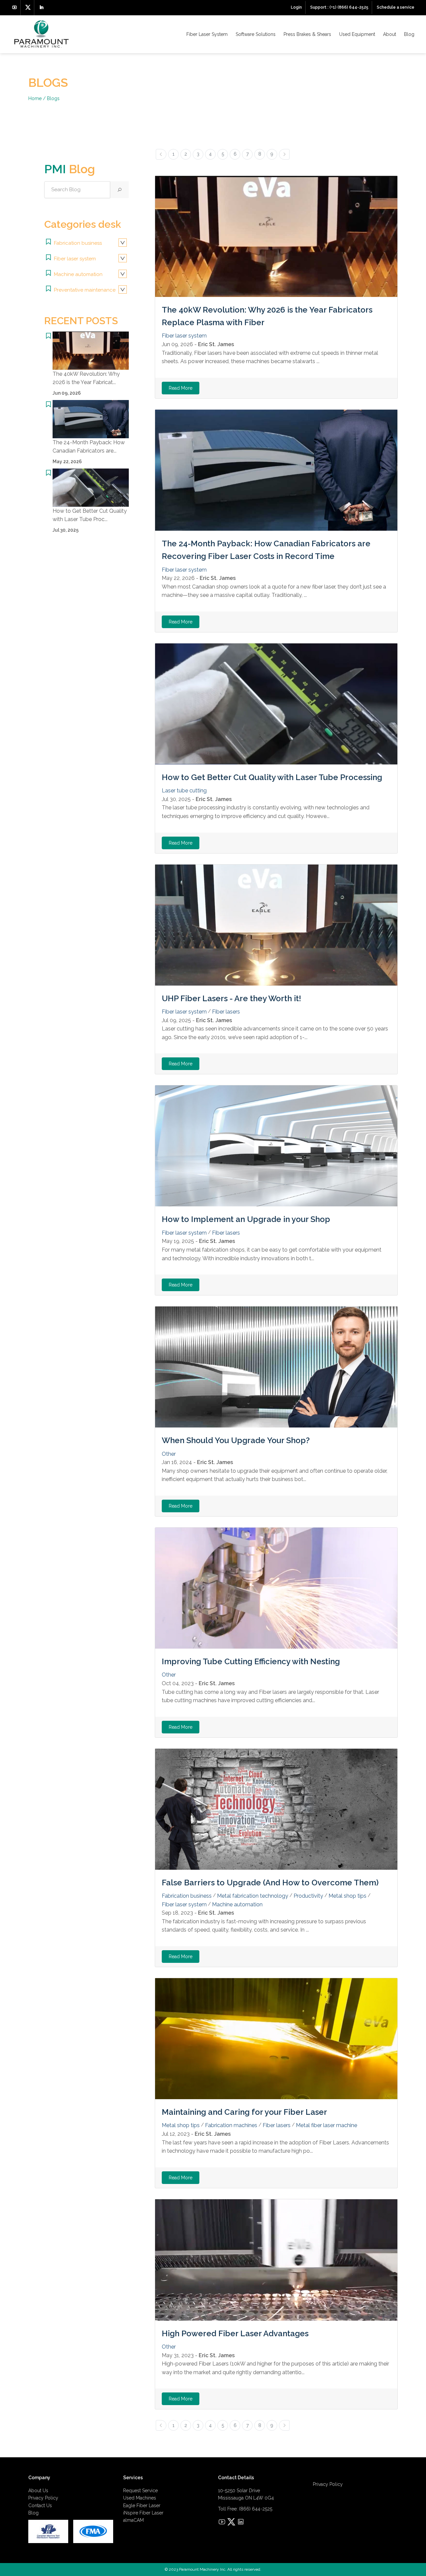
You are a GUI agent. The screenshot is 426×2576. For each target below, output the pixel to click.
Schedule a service (396, 7)
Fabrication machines (231, 2125)
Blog (409, 34)
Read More (181, 388)
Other (169, 1454)
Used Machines (140, 2498)
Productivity (308, 1896)
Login (296, 7)
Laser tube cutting (184, 791)
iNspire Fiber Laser (143, 2513)
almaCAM (133, 2520)
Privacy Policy (43, 2498)
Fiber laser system (74, 259)
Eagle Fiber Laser (142, 2506)
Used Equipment (357, 34)
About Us (38, 2491)
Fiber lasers (226, 1012)
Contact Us (40, 2506)
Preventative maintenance (84, 290)
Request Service (140, 2491)
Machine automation (78, 274)
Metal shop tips (347, 1896)
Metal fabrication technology (253, 1896)
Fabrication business (77, 243)
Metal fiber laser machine (326, 2125)
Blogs (53, 98)
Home (35, 98)
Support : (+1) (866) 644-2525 (339, 7)
